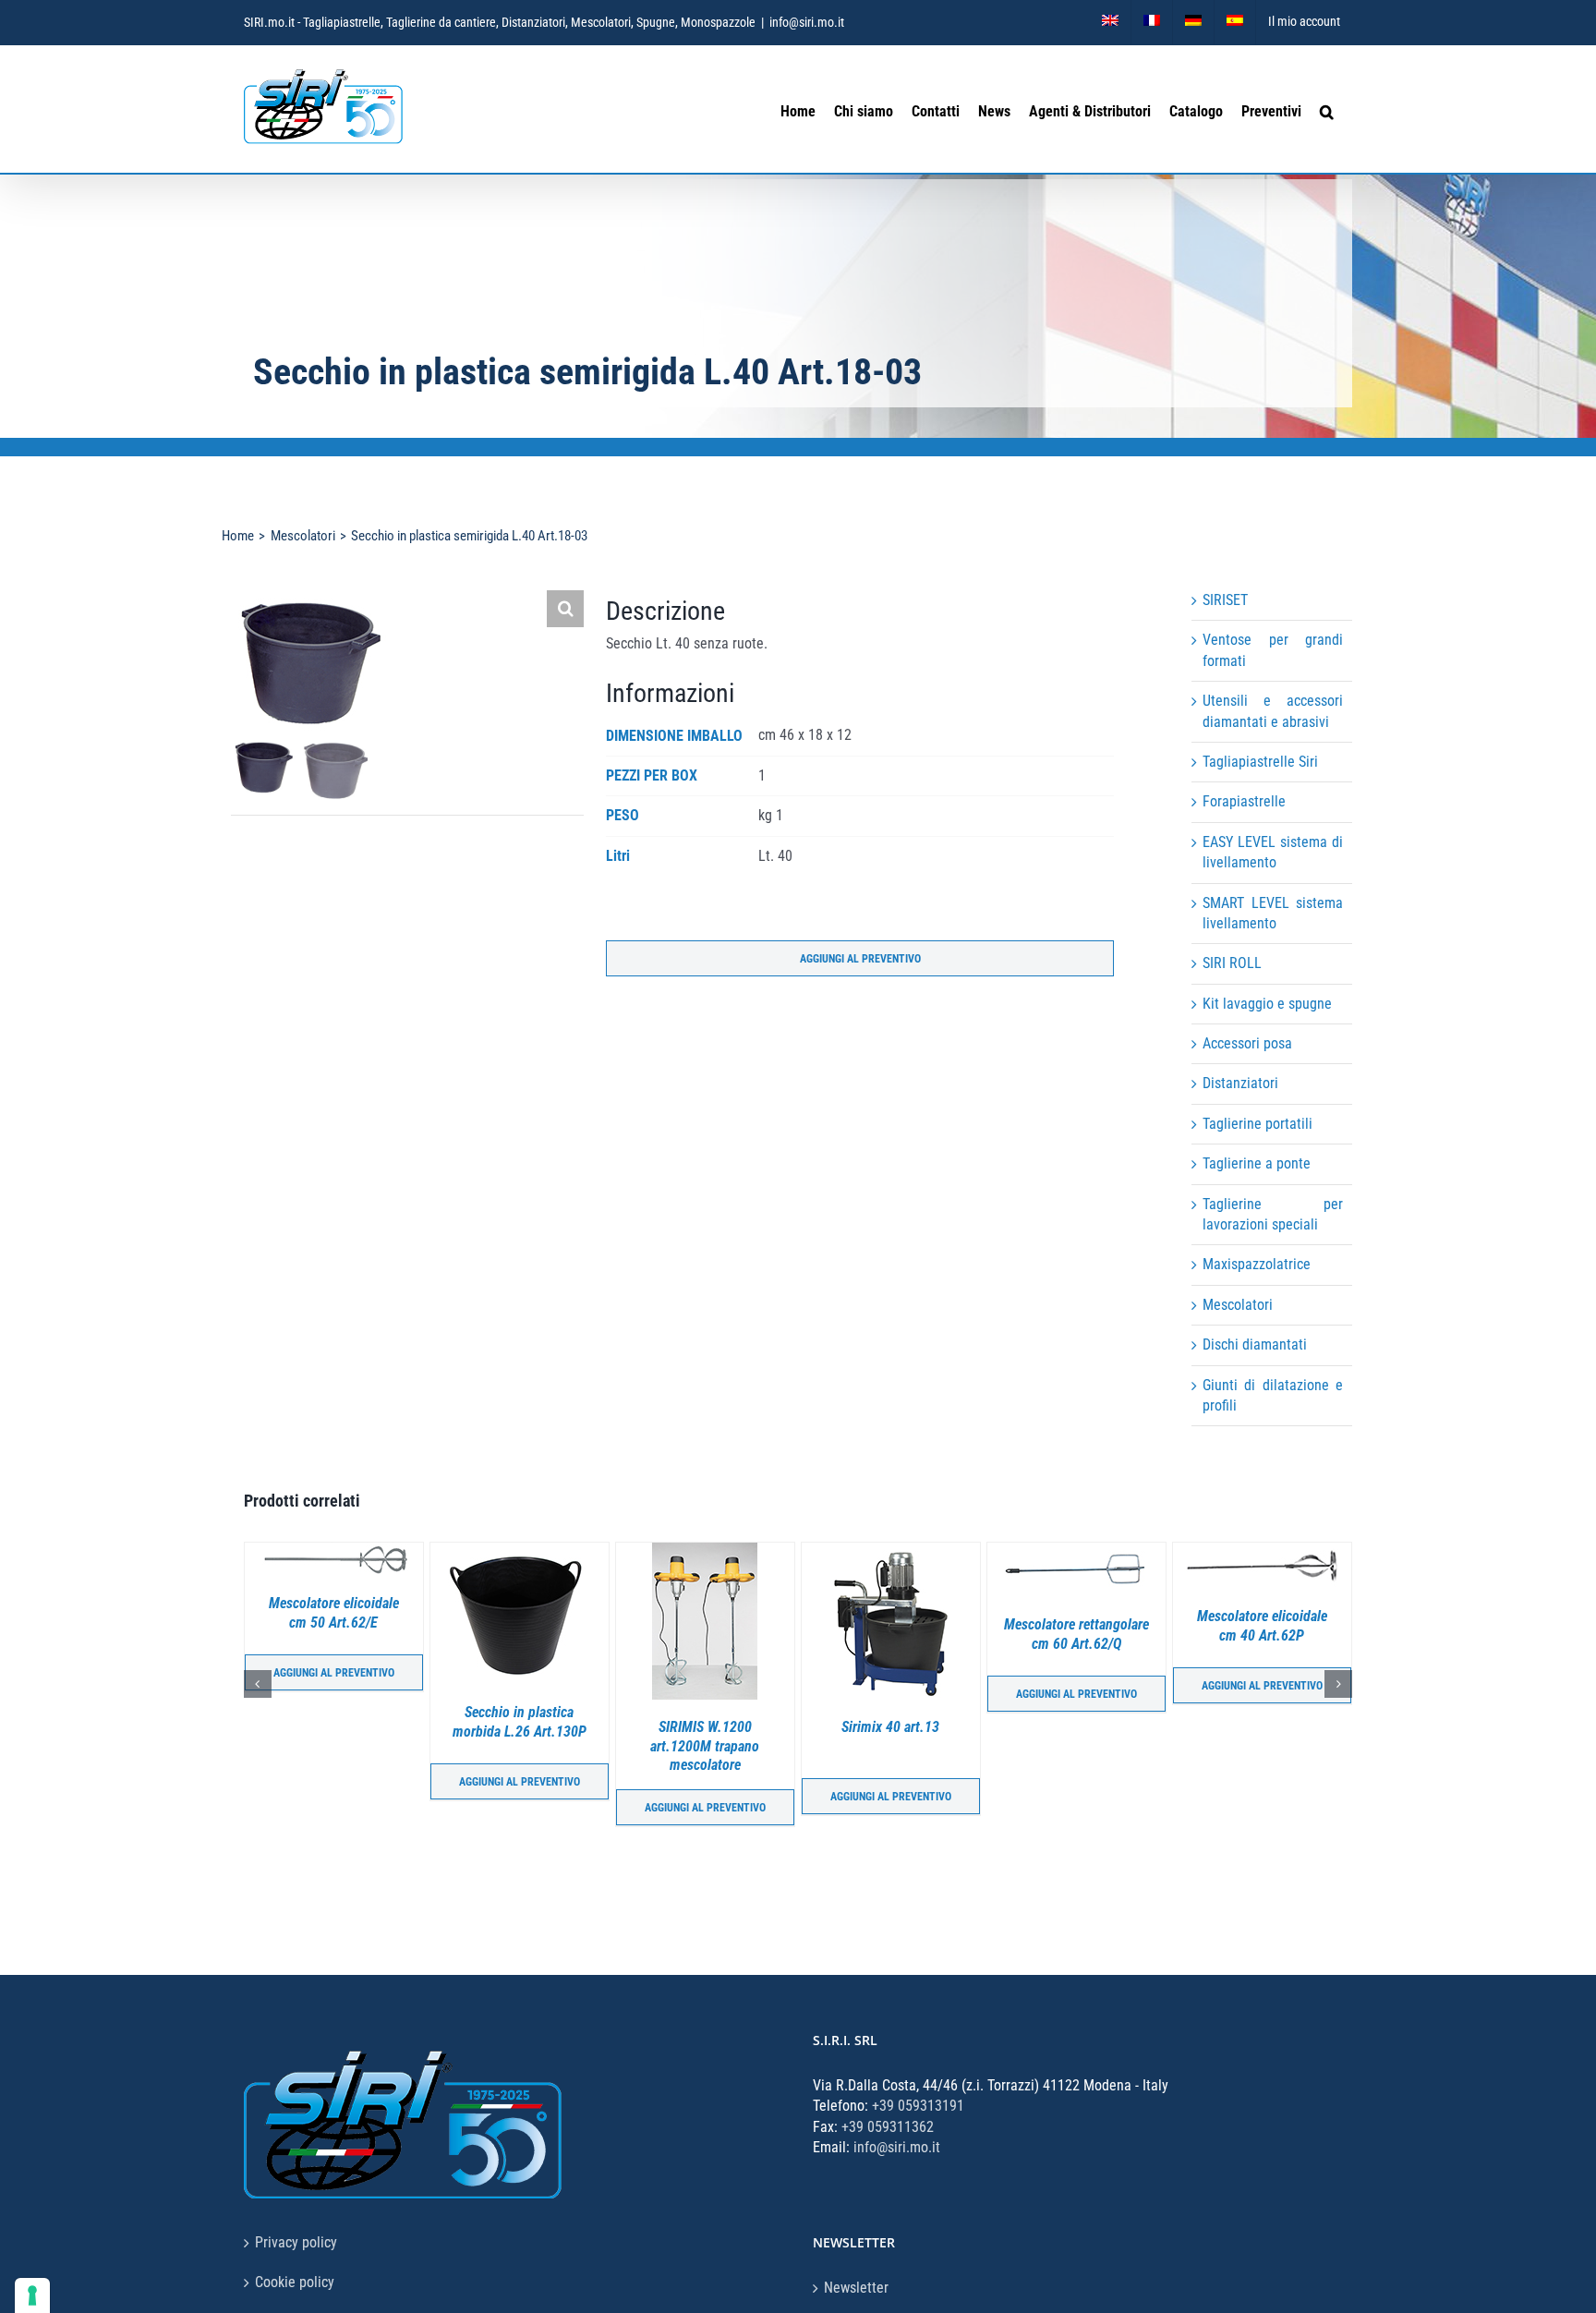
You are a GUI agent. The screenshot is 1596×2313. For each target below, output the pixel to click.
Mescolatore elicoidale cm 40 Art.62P (1076, 1626)
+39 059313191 (918, 2106)
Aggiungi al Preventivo (860, 959)
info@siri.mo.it (807, 22)
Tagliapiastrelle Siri (1260, 762)
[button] (1327, 110)
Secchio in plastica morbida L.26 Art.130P (334, 1722)
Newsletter (856, 2288)
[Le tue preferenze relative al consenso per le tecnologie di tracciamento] (32, 2295)
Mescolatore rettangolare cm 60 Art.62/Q (891, 1634)
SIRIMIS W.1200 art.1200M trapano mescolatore (519, 1746)
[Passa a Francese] (1152, 22)
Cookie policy (295, 2282)
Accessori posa (1247, 1043)
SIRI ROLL (1232, 963)
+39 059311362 (888, 2127)
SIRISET (1225, 600)
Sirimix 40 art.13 (705, 1727)
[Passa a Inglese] (1110, 22)
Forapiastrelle (1244, 801)
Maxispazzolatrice (1257, 1264)
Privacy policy (296, 2242)
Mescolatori (1238, 1305)
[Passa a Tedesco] (1193, 22)
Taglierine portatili (1257, 1124)
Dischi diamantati (1255, 1344)
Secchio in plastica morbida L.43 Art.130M (1262, 1726)
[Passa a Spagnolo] (1235, 22)
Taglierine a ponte (1257, 1163)
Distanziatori (1240, 1083)
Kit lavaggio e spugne (1267, 1004)
